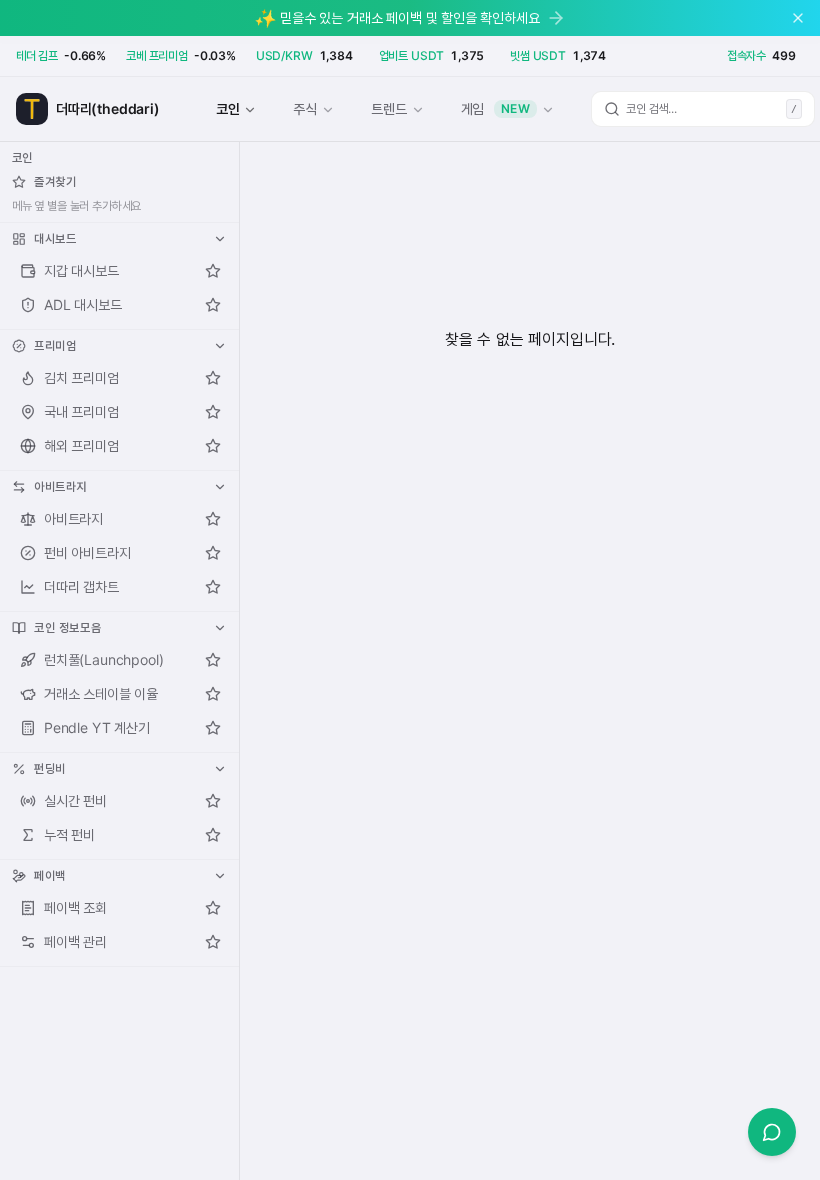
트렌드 (388, 108)
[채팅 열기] (772, 1132)
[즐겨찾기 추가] (213, 271)
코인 (228, 108)
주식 (305, 108)
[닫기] (798, 18)
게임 (496, 108)
